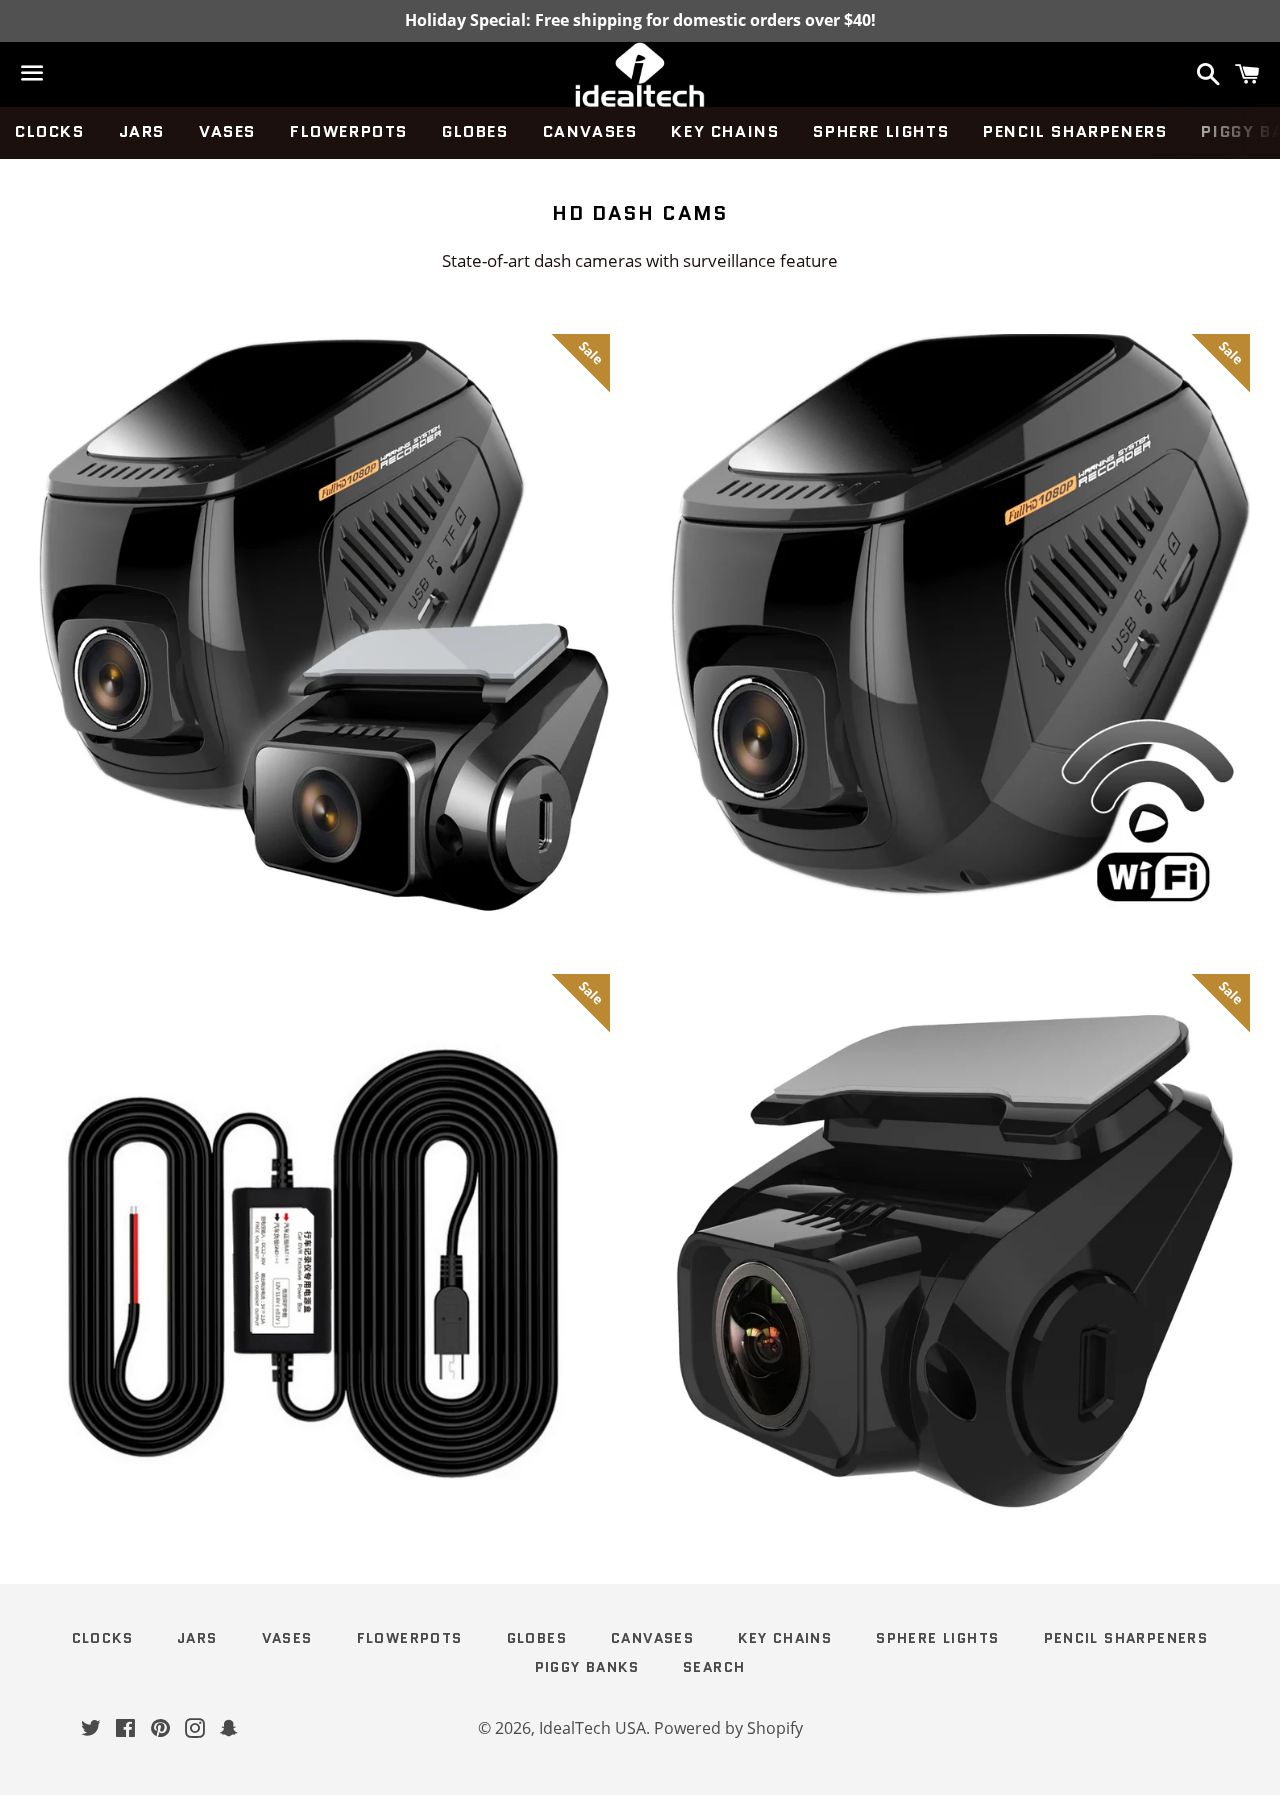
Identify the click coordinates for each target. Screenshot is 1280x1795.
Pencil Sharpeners (1075, 131)
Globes (475, 131)
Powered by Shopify (728, 1728)
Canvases (590, 131)
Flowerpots (349, 131)
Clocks (50, 131)
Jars (142, 131)
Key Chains (725, 131)
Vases (227, 131)
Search (714, 1667)
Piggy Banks (587, 1667)
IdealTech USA (592, 1728)
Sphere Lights (881, 131)
